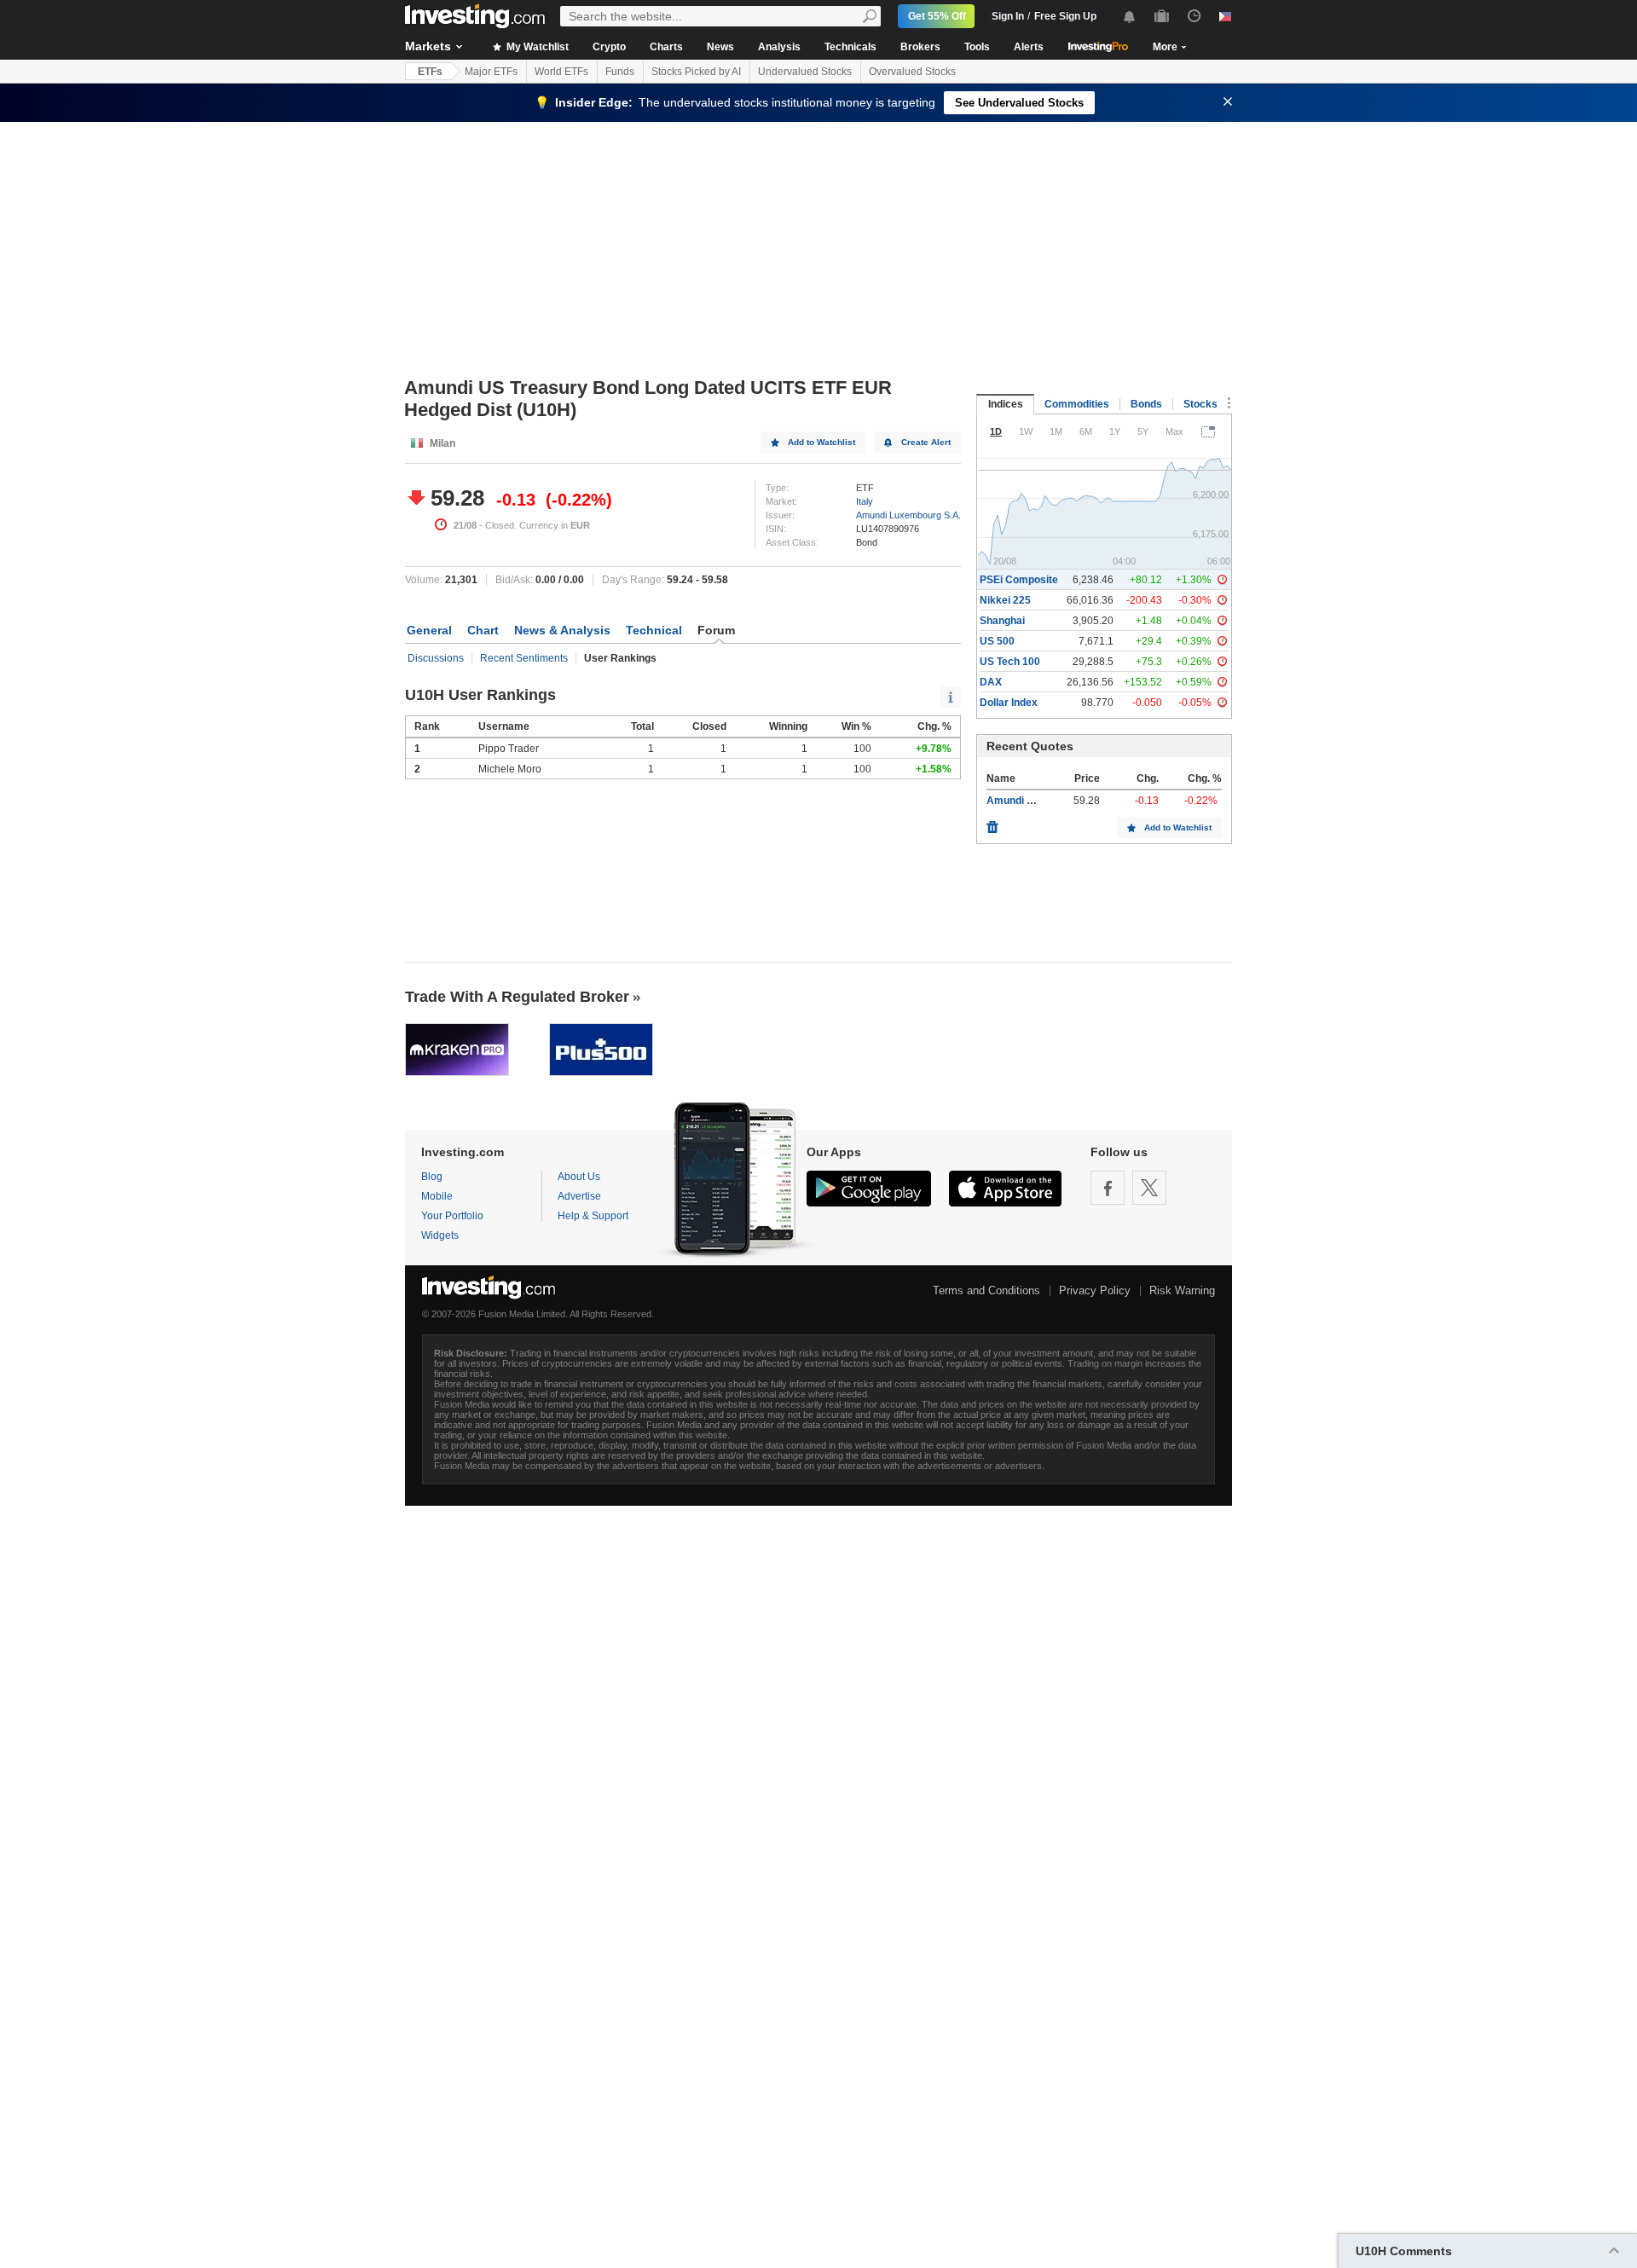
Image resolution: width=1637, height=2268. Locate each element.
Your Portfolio (452, 1216)
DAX (991, 682)
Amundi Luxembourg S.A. (908, 515)
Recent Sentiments (524, 658)
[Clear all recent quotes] (992, 823)
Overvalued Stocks (912, 72)
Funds (620, 72)
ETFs (430, 72)
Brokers (920, 47)
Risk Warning (1182, 1290)
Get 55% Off (937, 16)
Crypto (609, 47)
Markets (428, 46)
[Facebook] (1108, 1188)
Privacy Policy (1095, 1290)
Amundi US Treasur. (1035, 801)
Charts (666, 47)
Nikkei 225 (1005, 600)
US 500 (997, 641)
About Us (579, 1177)
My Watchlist (536, 47)
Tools (977, 47)
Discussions (436, 658)
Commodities (1077, 404)
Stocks (1200, 404)
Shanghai (1002, 621)
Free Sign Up (1065, 16)
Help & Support (593, 1216)
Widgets (440, 1235)
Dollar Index (1009, 703)
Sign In (1008, 16)
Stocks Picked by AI (696, 72)
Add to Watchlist (821, 442)
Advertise (579, 1196)
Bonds (1146, 404)
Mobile (437, 1196)
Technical (654, 630)
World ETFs (561, 72)
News (720, 47)
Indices (1006, 404)
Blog (432, 1177)
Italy (865, 501)
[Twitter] (1149, 1188)
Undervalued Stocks (805, 72)
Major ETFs (491, 72)
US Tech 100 (1010, 662)
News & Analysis (562, 630)
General (429, 630)
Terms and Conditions (986, 1290)
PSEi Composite (1019, 580)
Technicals (850, 47)
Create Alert (926, 442)
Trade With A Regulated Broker (517, 997)
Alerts (1029, 47)
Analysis (779, 47)
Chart (483, 630)
